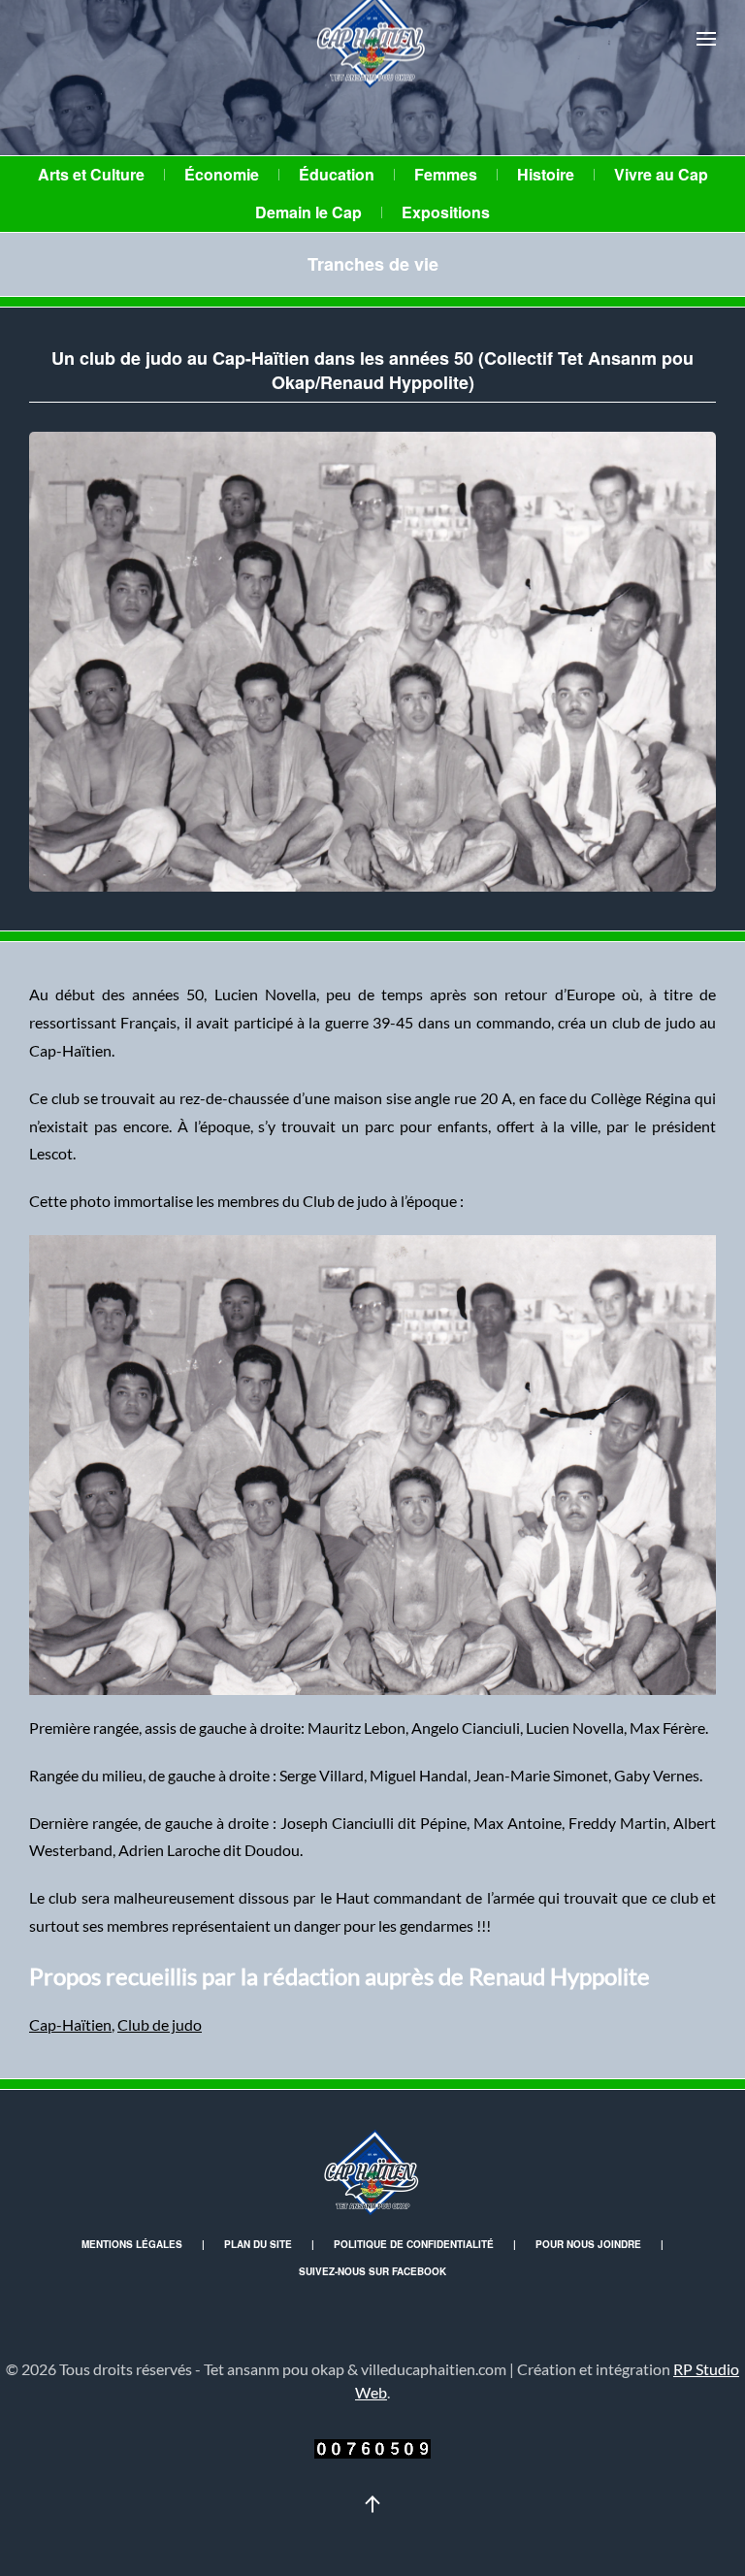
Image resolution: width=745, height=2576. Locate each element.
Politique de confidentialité (414, 2244)
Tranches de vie (373, 264)
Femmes (446, 174)
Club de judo (160, 2024)
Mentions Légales (132, 2244)
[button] (706, 39)
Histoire (546, 174)
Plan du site (258, 2244)
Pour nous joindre (588, 2244)
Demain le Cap (308, 212)
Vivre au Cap (661, 174)
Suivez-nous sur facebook (372, 2271)
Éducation (337, 174)
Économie (222, 174)
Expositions (446, 212)
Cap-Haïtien (70, 2024)
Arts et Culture (91, 174)
